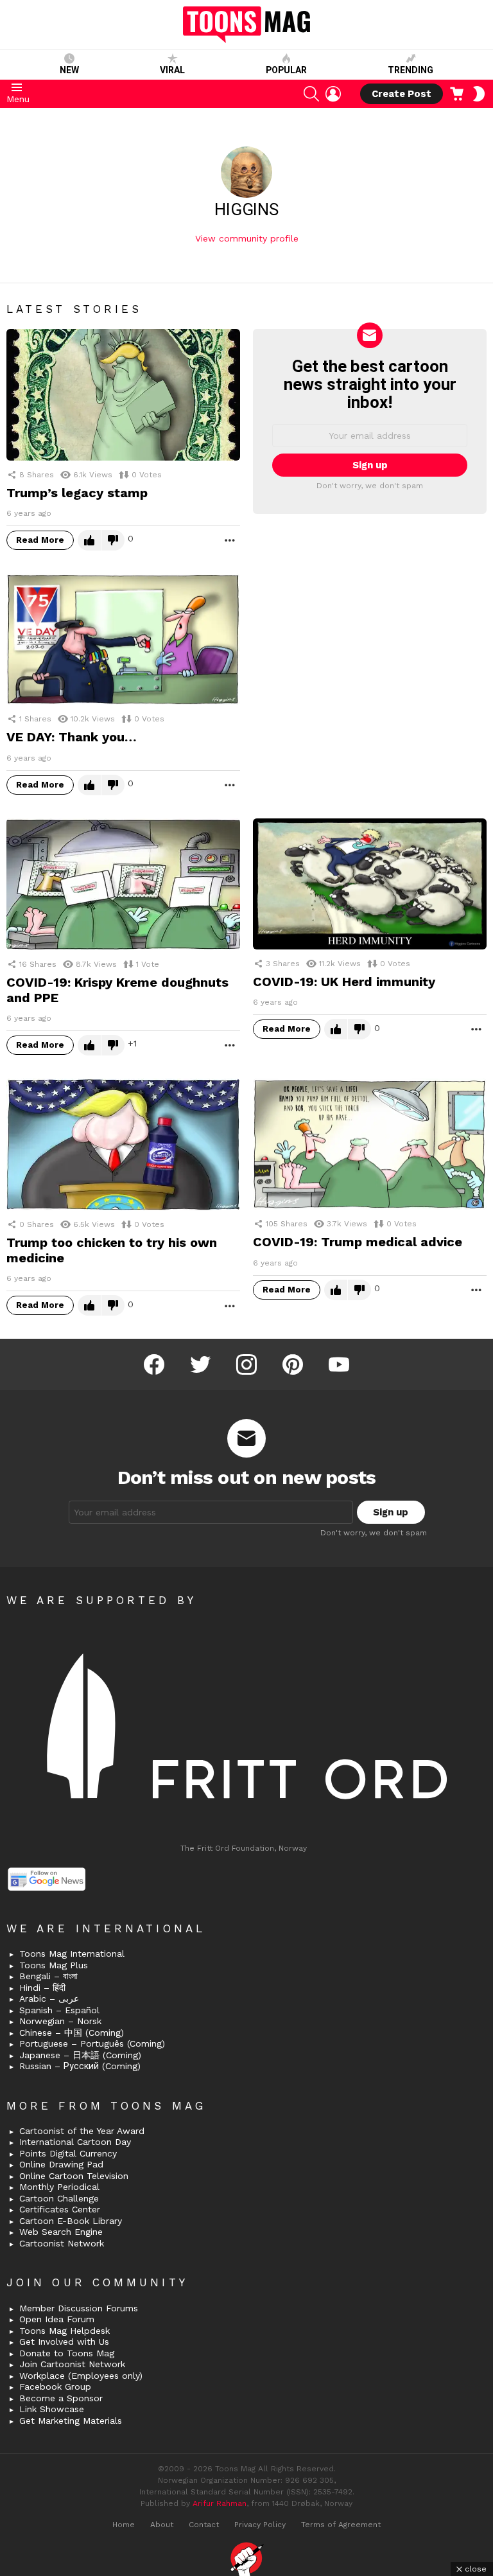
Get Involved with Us (64, 2342)
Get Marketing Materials (71, 2421)
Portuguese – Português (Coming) (92, 2043)
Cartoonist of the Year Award (82, 2131)
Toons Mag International (72, 1954)
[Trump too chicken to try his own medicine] (123, 1144)
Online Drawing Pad (61, 2164)
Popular (286, 70)
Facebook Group (55, 2386)
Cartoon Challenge (59, 2198)
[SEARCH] (311, 94)
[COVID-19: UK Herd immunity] (370, 884)
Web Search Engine (61, 2232)
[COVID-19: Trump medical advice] (370, 1144)
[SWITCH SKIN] (479, 94)
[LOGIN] (333, 94)
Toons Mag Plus (54, 1965)
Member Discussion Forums (79, 2308)
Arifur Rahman (220, 2503)
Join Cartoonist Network (72, 2364)
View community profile (247, 238)
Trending (411, 70)
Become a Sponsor (61, 2398)
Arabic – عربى (49, 1998)
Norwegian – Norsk (60, 2021)
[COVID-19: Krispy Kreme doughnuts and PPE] (123, 884)
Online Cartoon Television (74, 2176)
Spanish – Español (59, 2010)
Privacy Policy (260, 2525)
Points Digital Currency (68, 2153)
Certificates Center (60, 2209)
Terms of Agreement (341, 2525)
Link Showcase (52, 2409)
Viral (172, 70)
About (162, 2525)
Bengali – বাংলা (48, 1976)
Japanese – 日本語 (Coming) (80, 2055)
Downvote (113, 540)
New (69, 70)
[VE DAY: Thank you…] (123, 640)
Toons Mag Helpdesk (65, 2331)
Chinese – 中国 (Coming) (72, 2033)
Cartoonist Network (62, 2243)
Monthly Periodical (59, 2187)
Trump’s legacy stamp (77, 493)
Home (124, 2525)
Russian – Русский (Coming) (80, 2066)
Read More (40, 540)
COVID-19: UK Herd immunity (344, 982)
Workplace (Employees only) (81, 2376)
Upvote (89, 540)
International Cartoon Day (75, 2142)
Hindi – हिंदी (42, 1988)
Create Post (402, 94)
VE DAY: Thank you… (72, 737)
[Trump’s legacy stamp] (123, 395)
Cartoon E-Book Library (71, 2221)
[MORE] (230, 540)
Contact (204, 2525)
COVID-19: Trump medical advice (358, 1242)
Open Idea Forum (57, 2319)
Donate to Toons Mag (67, 2353)
